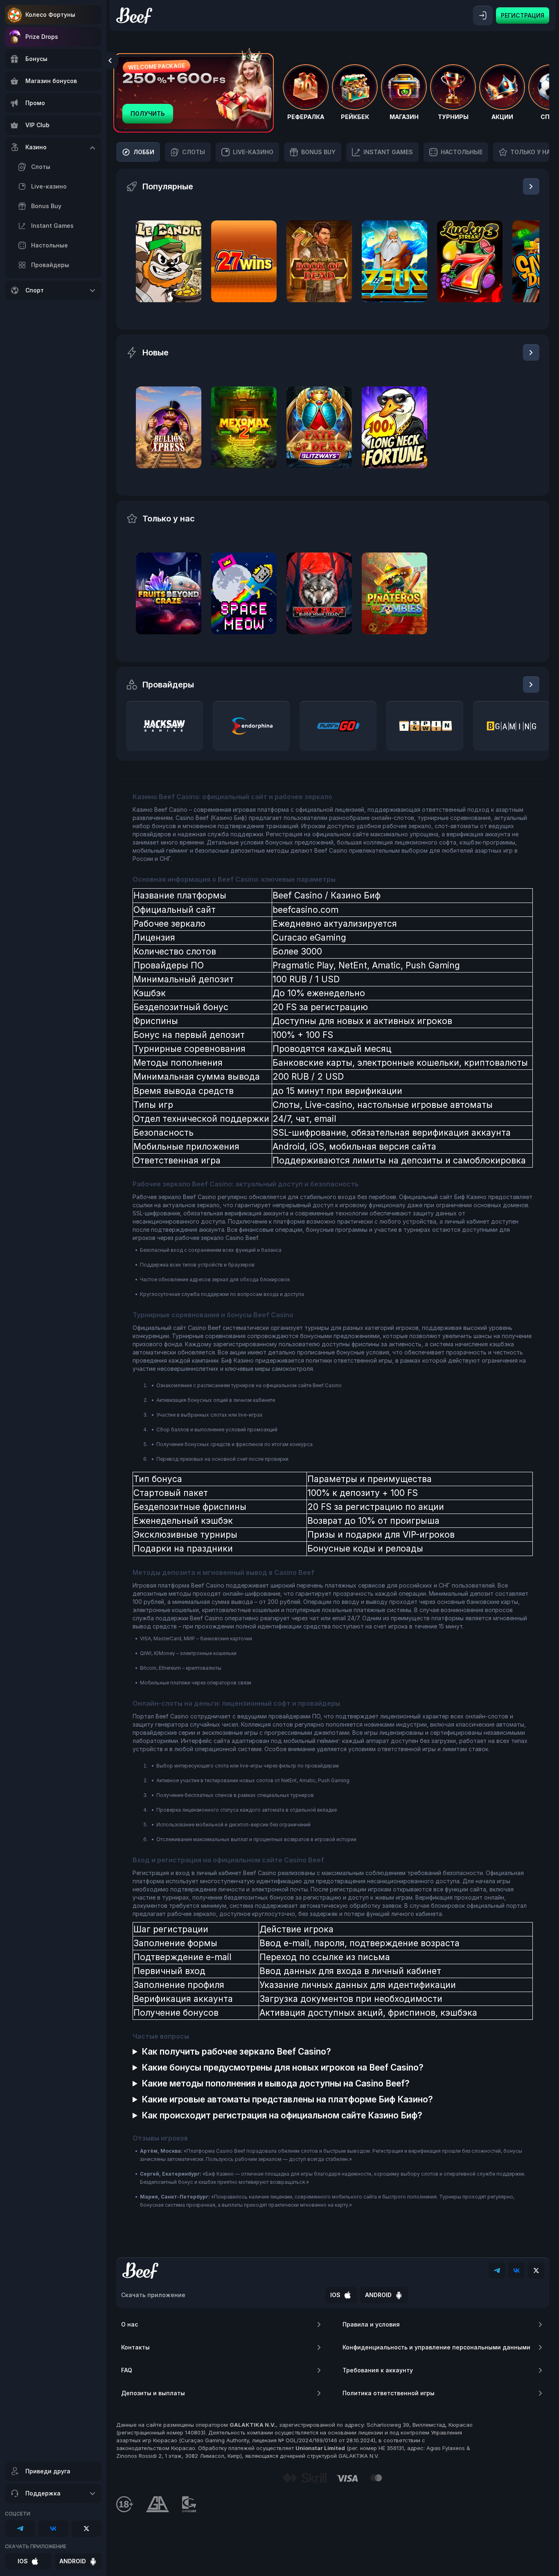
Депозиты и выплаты (153, 2393)
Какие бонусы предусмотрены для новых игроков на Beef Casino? (283, 2067)
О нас (130, 2324)
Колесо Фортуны (50, 15)
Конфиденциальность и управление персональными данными (436, 2347)
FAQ (127, 2370)
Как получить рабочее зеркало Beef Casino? (236, 2052)
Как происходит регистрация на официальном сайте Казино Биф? (282, 2115)
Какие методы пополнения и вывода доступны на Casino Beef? (276, 2083)
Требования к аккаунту (378, 2370)
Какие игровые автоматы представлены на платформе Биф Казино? (287, 2099)
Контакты (135, 2347)
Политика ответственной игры (389, 2393)
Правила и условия (371, 2324)
